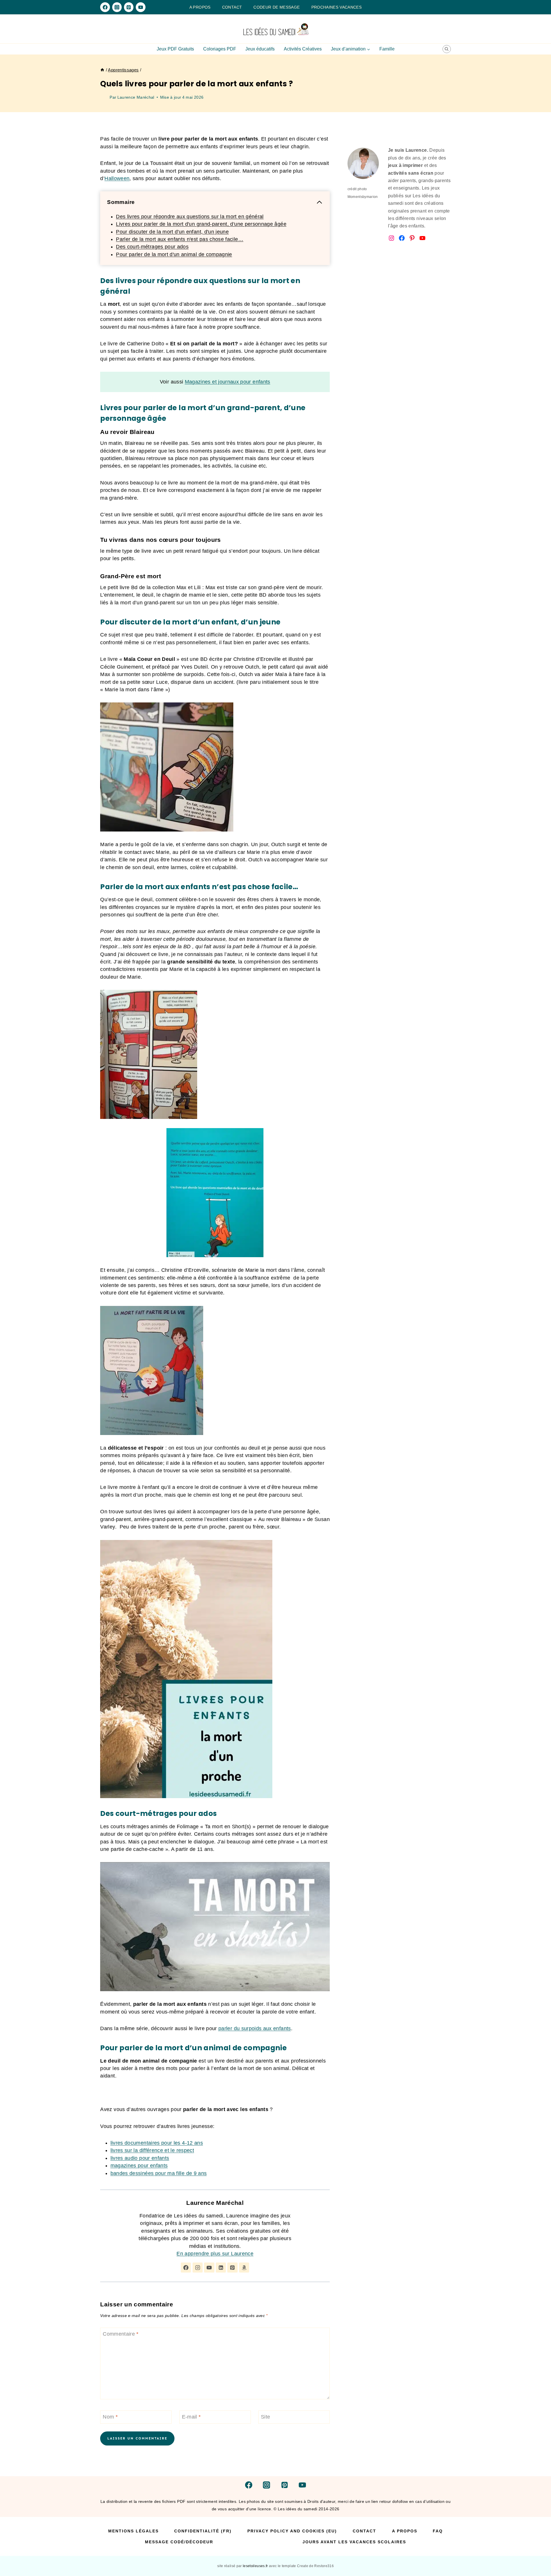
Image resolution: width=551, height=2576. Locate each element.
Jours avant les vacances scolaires (354, 2542)
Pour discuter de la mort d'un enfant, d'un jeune (172, 232)
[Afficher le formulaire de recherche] (447, 49)
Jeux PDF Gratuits (175, 49)
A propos (200, 7)
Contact (232, 7)
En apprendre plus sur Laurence (215, 2254)
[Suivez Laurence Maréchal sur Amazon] (244, 2268)
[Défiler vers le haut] (537, 2554)
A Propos (405, 2531)
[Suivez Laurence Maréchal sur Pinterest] (232, 2268)
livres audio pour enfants (140, 2158)
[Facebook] (105, 7)
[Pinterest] (129, 7)
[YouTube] (140, 7)
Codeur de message (277, 7)
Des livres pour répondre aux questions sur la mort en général (190, 217)
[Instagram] (117, 7)
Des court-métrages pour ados (152, 247)
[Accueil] (102, 70)
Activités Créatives (303, 49)
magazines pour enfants (139, 2166)
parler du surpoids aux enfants (255, 2028)
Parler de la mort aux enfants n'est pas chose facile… (180, 239)
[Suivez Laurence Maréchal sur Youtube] (209, 2268)
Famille (387, 49)
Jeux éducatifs (260, 49)
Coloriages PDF (220, 49)
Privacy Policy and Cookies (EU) (292, 2531)
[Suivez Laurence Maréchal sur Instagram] (198, 2268)
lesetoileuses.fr (256, 2566)
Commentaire (121, 2334)
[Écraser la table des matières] (319, 202)
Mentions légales (133, 2531)
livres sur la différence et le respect (152, 2150)
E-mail (191, 2417)
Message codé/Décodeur (179, 2542)
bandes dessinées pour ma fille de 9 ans (159, 2173)
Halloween (117, 178)
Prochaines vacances (337, 7)
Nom (110, 2417)
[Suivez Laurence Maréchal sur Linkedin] (221, 2268)
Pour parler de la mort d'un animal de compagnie (174, 254)
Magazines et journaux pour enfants (228, 382)
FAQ (438, 2531)
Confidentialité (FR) (203, 2531)
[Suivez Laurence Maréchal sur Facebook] (186, 2268)
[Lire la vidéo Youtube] (215, 1927)
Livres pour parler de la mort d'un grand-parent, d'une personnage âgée (201, 224)
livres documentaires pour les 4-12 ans (157, 2143)
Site (265, 2417)
